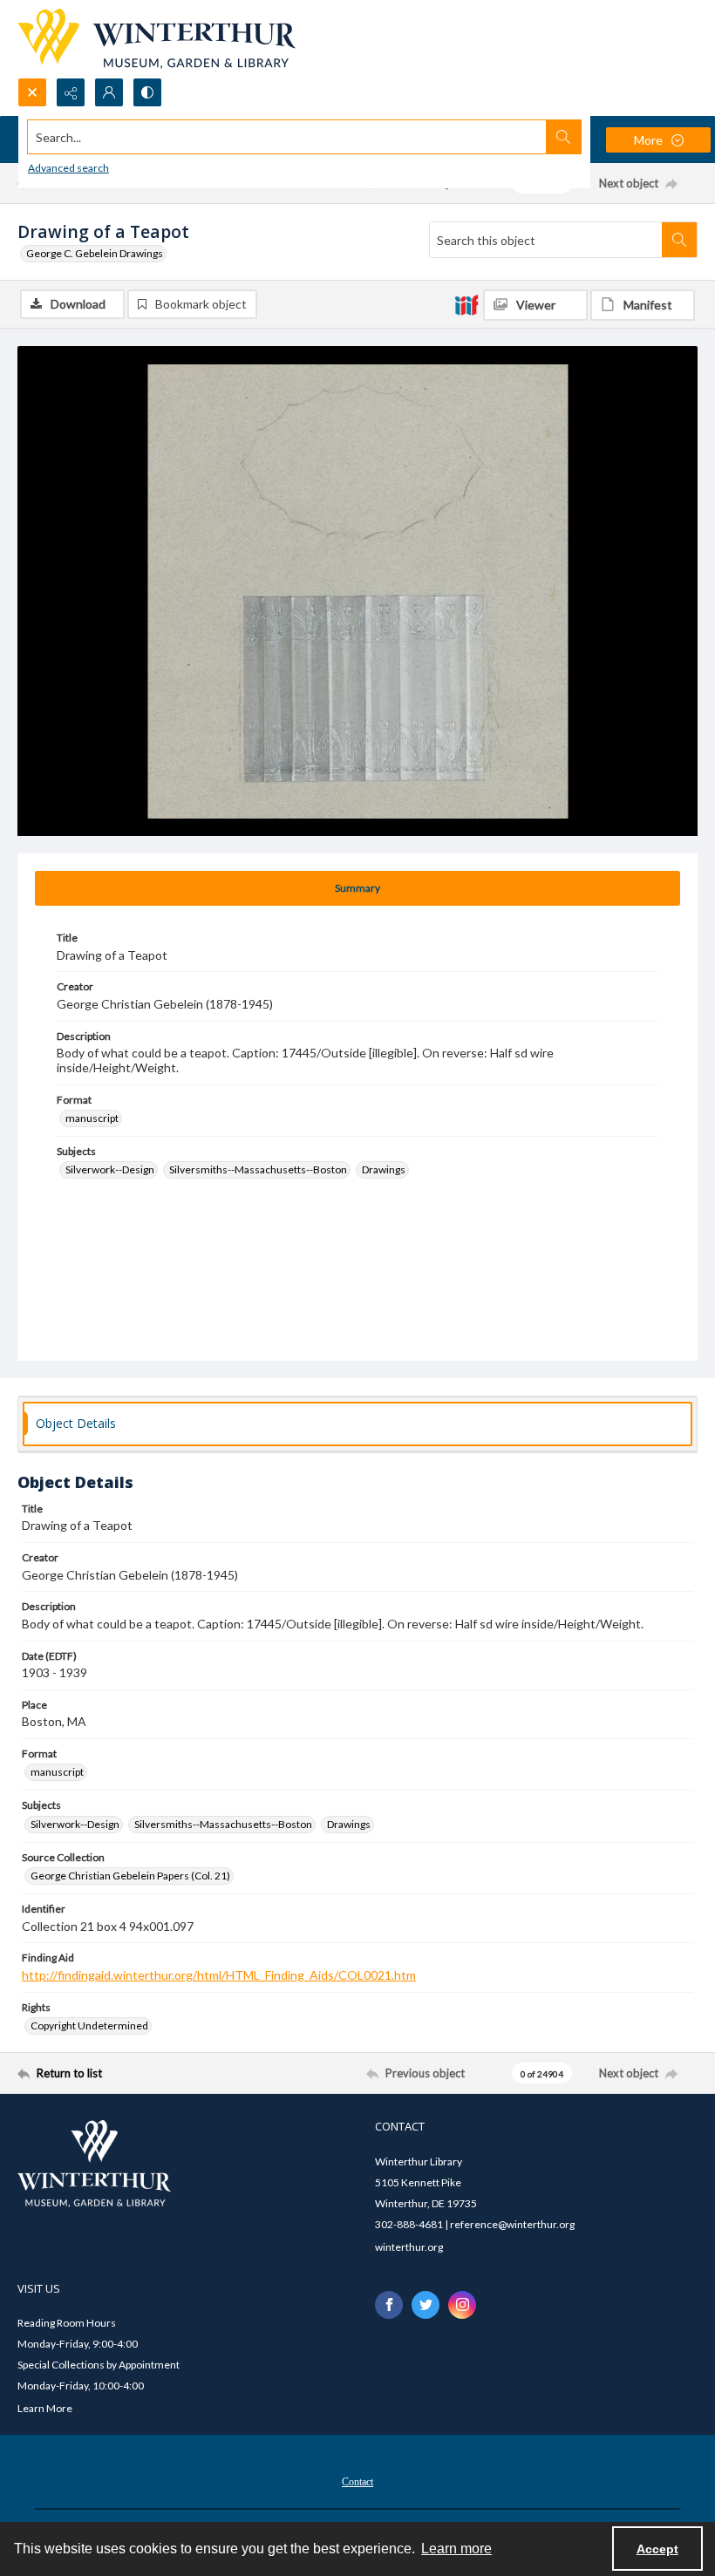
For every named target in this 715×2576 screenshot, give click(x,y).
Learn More (45, 2408)
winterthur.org (409, 2247)
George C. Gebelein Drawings (95, 253)
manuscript (92, 1118)
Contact (357, 2482)
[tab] (357, 888)
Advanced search (68, 168)
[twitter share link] (426, 2305)
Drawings (384, 1169)
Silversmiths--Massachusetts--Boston (258, 1169)
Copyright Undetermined (89, 2025)
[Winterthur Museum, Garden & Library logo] (157, 39)
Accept (657, 2549)
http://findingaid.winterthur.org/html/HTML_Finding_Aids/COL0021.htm (219, 1975)
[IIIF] (466, 304)
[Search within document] (679, 240)
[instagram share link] (462, 2305)
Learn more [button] (456, 2549)
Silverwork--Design (110, 1169)
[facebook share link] (389, 2305)
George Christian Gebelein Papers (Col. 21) (130, 1876)
